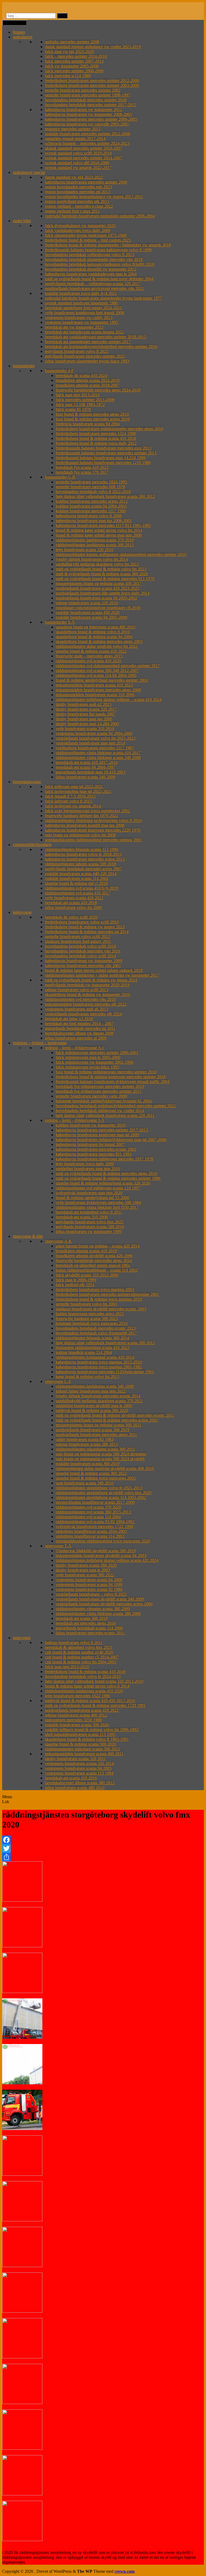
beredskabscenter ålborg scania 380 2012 (80, 1783)
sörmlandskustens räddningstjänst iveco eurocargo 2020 (103, 1541)
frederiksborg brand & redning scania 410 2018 (96, 438)
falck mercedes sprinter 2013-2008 (85, 400)
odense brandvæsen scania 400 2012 (76, 1715)
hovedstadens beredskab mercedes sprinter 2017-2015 (91, 105)
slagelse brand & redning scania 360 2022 (91, 1473)
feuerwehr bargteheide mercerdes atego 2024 (94, 1260)
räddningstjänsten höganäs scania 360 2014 (92, 1338)
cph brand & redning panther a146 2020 (79, 1652)
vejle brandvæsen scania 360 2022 (85, 1575)
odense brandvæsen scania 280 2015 (87, 1444)
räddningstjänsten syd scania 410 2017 (78, 893)
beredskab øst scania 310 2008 (82, 1217)
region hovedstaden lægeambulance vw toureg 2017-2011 (94, 197)
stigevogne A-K (58, 1241)
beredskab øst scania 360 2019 (82, 1618)
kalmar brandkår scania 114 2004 (84, 1352)
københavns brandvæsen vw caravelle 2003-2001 (87, 124)
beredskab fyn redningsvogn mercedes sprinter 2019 (100, 1086)
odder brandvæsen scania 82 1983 (85, 1439)
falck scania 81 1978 (73, 409)
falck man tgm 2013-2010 (78, 395)
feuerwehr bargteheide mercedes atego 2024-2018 (98, 390)
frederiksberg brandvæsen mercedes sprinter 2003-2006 (92, 85)
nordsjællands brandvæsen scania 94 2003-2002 (96, 598)
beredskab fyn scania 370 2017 (82, 472)
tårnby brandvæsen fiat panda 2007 (86, 714)
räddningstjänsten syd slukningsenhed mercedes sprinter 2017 (108, 666)
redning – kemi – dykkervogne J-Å (75, 1120)
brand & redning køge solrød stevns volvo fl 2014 (87, 1686)
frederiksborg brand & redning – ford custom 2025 (88, 240)
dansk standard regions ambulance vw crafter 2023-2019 (93, 47)
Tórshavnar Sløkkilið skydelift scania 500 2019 (96, 1551)
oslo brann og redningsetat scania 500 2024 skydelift (100, 1459)
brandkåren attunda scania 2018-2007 (88, 385)
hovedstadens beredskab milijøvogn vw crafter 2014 (100, 1111)
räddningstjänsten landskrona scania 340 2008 (95, 1386)
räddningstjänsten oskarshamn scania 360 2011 (95, 1449)
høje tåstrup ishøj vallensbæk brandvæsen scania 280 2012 (105, 496)
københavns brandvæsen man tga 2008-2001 (94, 521)
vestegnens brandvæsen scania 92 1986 (89, 1589)
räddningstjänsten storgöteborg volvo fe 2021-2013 (99, 1488)
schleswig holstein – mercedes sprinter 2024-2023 (87, 143)
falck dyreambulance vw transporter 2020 (80, 226)
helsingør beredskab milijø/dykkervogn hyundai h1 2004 (104, 1101)
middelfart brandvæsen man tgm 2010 (88, 1169)
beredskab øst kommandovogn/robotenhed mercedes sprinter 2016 (101, 346)
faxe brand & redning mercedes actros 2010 (93, 419)
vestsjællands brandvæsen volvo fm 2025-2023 (96, 738)
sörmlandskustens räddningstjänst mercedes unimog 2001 (93, 840)
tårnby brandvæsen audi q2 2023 (84, 704)
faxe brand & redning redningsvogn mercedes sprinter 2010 (106, 1072)
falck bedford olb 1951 (75, 1285)
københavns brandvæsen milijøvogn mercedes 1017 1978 (104, 1159)
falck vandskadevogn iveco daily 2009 (78, 230)
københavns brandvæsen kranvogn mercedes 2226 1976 (93, 830)
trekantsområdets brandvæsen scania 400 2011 (84, 1754)
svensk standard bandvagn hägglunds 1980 (81, 303)
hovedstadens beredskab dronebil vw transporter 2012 (91, 269)
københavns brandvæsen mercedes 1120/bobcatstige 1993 (105, 1372)
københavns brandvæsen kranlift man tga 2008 (85, 825)
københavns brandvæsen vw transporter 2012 (84, 109)
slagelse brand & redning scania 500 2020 (80, 1744)
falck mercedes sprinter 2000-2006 (74, 71)
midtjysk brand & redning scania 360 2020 (92, 1410)
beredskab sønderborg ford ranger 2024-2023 (83, 308)
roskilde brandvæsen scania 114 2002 (77, 878)
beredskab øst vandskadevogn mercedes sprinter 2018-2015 (95, 337)
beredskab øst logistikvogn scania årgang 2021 (84, 332)
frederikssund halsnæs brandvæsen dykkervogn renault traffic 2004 (113, 1082)
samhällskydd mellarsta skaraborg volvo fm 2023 (97, 564)
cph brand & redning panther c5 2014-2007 (82, 1657)
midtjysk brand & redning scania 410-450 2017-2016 (90, 1701)
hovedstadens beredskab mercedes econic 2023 (96, 1328)
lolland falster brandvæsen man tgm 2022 (91, 1391)
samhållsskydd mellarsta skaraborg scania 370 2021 (99, 1401)
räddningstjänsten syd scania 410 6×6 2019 (82, 888)
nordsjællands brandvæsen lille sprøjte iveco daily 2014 (103, 593)
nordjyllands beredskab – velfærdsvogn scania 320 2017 (93, 284)
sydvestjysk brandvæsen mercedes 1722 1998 (94, 1526)
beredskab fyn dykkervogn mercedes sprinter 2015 (99, 1091)
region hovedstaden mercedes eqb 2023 (78, 187)
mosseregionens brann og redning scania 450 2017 (99, 583)
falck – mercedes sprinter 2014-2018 (76, 56)
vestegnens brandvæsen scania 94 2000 (89, 1580)
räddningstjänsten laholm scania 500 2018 (80, 864)
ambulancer (23, 37)
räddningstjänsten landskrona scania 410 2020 (84, 1691)
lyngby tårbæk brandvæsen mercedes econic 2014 (98, 1396)
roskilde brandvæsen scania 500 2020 (77, 1725)
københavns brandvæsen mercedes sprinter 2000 (86, 182)
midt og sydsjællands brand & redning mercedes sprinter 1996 (108, 1178)
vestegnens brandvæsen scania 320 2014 (79, 1763)
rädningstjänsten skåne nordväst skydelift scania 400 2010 (105, 1468)
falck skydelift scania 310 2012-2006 (87, 1275)
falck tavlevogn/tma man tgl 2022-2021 (78, 791)
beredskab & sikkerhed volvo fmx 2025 (79, 1647)
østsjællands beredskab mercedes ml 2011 (80, 1028)
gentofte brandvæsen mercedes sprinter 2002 (83, 90)
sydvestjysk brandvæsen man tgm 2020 (89, 1193)
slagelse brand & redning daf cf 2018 (76, 883)
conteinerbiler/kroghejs (32, 845)
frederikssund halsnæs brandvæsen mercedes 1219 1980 (103, 463)
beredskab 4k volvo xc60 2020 (71, 917)
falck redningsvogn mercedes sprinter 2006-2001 (97, 1053)
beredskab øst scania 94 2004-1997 (86, 767)
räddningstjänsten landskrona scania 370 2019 (95, 540)
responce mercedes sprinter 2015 (73, 129)
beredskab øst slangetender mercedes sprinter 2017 (88, 342)
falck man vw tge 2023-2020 (69, 51)
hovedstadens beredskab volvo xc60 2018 (80, 946)
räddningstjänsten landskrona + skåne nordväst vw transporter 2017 (102, 975)
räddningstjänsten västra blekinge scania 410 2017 (98, 753)
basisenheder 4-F (59, 371)
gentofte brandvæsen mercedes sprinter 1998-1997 (88, 95)
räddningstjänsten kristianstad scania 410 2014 (95, 1357)
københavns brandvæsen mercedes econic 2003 (96, 1149)
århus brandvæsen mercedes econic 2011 (90, 1633)
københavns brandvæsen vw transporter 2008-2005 (89, 114)
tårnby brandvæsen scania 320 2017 (86, 709)
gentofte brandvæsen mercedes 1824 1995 (91, 482)
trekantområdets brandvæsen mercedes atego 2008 (98, 690)
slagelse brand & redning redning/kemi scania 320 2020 (103, 1183)
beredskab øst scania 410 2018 (71, 903)
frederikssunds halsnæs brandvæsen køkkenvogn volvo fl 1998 (98, 250)
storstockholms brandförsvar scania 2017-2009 (95, 1502)
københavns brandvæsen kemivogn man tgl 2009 (97, 1135)
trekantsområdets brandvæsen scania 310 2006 (95, 695)
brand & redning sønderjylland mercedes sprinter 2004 (102, 680)
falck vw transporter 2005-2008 (72, 66)
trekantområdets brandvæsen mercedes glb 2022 (86, 1004)
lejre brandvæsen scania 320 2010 (84, 550)
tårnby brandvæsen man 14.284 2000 (87, 724)
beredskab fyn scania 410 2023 (82, 467)
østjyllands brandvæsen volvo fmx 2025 (90, 1222)
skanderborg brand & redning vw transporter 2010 (88, 994)
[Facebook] (103, 1840)
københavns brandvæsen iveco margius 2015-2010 (99, 1362)
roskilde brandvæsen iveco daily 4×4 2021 (81, 293)
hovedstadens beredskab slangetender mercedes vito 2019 (94, 259)
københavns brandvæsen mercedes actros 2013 (85, 859)
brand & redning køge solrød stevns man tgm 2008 (99, 535)
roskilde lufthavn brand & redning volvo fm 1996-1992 (92, 1730)
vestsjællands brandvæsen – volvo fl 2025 (91, 1594)
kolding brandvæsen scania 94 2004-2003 (91, 506)
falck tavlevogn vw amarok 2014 (73, 806)
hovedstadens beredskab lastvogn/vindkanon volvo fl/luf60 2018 (100, 264)
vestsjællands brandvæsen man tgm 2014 (90, 743)
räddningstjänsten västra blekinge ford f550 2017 (97, 1207)
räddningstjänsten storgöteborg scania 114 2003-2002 (101, 1497)
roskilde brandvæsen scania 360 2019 (88, 1464)
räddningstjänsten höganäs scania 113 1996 (82, 849)
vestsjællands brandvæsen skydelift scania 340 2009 (100, 1599)
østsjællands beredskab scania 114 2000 (89, 1628)
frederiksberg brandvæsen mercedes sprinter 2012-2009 (92, 80)
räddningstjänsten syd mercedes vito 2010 (80, 999)
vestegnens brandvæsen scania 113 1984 (79, 1773)
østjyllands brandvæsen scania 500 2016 (90, 1227)
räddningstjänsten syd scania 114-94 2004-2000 (96, 675)
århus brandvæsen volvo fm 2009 (73, 907)
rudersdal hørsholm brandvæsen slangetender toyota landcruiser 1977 (104, 298)
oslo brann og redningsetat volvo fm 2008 (80, 835)
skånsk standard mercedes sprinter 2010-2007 (84, 148)
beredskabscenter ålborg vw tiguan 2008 (79, 1033)
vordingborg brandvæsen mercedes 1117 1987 (95, 748)
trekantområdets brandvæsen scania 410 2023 (94, 685)
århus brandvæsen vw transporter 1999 (89, 1231)
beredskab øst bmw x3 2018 (69, 1019)
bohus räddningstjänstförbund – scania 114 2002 (97, 1270)
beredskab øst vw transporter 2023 (74, 327)
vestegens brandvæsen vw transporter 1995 (82, 322)
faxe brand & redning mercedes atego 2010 (92, 414)
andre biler (22, 221)
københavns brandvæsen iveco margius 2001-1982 (99, 1367)
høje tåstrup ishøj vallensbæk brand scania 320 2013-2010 (94, 1681)
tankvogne (22, 1638)
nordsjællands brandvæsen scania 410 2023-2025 (98, 588)
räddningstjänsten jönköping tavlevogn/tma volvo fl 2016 (93, 820)
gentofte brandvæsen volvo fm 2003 (86, 1304)
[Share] (103, 1857)
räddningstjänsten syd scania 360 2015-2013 (93, 1512)
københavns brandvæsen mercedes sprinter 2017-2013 (102, 1130)
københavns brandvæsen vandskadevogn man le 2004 (91, 274)
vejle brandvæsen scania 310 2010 (85, 728)
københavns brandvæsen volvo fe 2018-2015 (83, 854)
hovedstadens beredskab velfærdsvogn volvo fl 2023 (90, 255)
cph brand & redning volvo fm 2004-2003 (81, 1662)
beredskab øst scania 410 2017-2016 (87, 762)
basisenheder (24, 366)
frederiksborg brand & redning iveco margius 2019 (99, 1299)
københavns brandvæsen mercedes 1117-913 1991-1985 (103, 525)
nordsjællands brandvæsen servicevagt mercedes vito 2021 (95, 288)
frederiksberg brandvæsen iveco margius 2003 (95, 1289)
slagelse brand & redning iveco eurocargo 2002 (96, 1478)
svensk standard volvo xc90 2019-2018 (78, 153)
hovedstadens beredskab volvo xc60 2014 (80, 956)
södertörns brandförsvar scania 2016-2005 (91, 1531)
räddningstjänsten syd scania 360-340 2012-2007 (97, 670)
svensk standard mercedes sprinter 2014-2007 (84, 158)
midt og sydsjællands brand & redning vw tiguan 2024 (91, 980)
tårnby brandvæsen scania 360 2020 (86, 1565)
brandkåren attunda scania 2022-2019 (88, 380)
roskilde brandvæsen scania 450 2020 (88, 612)
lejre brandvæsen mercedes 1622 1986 (78, 1696)
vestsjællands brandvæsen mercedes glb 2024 (83, 1014)
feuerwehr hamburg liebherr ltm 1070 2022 (82, 816)
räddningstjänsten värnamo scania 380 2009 (93, 1609)
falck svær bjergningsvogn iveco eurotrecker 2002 (87, 811)
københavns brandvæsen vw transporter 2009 (84, 961)
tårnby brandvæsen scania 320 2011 (75, 1759)
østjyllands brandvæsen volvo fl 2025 (77, 351)
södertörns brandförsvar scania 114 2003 (90, 1536)
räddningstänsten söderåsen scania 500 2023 (82, 1749)
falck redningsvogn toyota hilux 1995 (87, 1067)
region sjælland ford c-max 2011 (72, 211)
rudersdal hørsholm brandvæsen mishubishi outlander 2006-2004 (100, 216)
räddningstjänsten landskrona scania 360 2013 (95, 545)
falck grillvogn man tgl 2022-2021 (74, 787)
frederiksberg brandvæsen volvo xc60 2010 (82, 922)
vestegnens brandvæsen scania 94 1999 (89, 1584)
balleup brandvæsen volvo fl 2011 (74, 1643)
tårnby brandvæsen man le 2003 (83, 1570)
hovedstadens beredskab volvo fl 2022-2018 (93, 492)
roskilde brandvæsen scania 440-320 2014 (81, 874)
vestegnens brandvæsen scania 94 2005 (78, 1768)
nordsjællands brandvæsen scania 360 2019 (93, 1430)
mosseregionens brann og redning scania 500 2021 (99, 1425)
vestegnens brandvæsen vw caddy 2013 (79, 317)
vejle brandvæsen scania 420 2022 (74, 898)
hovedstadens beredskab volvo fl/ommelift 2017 (96, 1333)
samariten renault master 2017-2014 (75, 138)
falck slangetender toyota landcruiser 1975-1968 (86, 235)
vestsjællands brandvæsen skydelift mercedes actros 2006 (104, 1604)
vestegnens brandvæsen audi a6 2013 (77, 1009)
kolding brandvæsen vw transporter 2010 (91, 1125)
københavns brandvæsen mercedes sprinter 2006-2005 (91, 119)
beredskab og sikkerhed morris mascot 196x (93, 1265)
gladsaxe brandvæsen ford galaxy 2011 (78, 941)
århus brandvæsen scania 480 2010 (75, 1788)
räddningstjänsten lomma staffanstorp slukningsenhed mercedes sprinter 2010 (121, 554)
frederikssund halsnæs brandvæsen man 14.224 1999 (101, 458)
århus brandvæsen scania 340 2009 (85, 777)
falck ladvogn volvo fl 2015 (69, 801)
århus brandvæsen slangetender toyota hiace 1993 (87, 361)
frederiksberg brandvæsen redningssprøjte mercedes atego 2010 (109, 429)
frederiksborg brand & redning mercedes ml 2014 (87, 932)
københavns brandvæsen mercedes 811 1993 (94, 1154)
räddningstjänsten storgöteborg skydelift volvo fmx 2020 (104, 1493)
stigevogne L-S (58, 1381)
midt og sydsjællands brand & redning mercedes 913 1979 (105, 579)
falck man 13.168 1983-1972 (80, 404)
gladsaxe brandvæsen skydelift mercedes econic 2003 (101, 1309)
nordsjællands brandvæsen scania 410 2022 (82, 1710)
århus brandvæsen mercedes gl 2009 (76, 1038)
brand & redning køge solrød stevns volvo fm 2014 (99, 530)
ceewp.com (124, 2571)
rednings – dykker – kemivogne (40, 1043)
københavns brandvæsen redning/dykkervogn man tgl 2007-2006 (111, 1140)
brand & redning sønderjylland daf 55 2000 (92, 1198)
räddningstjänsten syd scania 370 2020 (88, 1507)
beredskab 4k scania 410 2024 (81, 375)
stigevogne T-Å (58, 1546)
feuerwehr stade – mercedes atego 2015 (89, 656)
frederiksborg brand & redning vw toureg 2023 (85, 927)
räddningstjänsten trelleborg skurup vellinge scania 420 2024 (107, 1560)
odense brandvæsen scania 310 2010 (87, 603)
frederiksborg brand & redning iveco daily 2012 (96, 443)
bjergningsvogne (27, 782)
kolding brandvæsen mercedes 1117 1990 (91, 511)
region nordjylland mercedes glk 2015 (77, 201)
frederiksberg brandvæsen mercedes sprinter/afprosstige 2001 (107, 1294)
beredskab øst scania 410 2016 (71, 1778)
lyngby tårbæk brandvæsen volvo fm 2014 (92, 559)
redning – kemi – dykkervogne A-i (74, 1048)
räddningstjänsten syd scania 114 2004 (88, 1517)
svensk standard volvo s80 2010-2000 (77, 163)
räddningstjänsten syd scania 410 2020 (88, 661)
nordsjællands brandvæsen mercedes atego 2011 (96, 1435)
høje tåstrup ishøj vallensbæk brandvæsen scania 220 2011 (105, 1115)
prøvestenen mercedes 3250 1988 (73, 1720)
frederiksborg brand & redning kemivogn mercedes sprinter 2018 (111, 1077)
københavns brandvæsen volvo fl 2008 (89, 516)
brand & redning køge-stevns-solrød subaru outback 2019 (94, 970)
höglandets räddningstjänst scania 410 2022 (93, 1348)
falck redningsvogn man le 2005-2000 (88, 1057)
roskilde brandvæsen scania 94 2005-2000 (91, 617)
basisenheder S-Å (60, 622)
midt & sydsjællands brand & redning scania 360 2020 (102, 574)
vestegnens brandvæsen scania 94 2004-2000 (94, 733)
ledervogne (22, 912)
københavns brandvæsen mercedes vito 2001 (83, 965)
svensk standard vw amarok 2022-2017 (78, 168)
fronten (19, 32)
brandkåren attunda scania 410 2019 (86, 1251)
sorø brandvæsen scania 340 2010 (84, 1483)
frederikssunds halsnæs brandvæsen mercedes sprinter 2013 (106, 453)
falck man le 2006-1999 (76, 1280)
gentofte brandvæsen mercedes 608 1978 (90, 487)
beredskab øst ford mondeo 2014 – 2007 (79, 1023)
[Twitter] (103, 1848)
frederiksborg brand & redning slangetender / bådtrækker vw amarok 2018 (108, 245)
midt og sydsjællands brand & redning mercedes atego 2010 (106, 1173)
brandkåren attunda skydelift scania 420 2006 (94, 1256)
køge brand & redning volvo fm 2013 (87, 1377)
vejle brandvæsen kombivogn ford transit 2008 (84, 313)
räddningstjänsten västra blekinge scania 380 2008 (98, 1613)
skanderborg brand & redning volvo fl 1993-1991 (87, 1739)
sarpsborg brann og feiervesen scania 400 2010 (95, 627)
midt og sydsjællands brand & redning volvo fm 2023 (101, 569)
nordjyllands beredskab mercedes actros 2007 (83, 869)
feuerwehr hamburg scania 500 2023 (87, 1318)
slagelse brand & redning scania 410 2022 (91, 651)
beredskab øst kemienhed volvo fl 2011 (89, 1212)
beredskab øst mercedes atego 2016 (86, 1623)
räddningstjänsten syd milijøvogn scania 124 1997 (98, 1188)
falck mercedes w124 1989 (68, 76)
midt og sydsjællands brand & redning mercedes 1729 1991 (95, 1705)
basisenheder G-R (60, 477)
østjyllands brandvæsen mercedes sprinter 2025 (85, 356)
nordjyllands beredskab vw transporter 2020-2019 (87, 985)
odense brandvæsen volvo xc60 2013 (77, 990)
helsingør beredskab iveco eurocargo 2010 (92, 1323)
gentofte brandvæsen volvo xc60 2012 (78, 936)
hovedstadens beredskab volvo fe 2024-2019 (83, 1676)
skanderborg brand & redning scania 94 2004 (94, 637)
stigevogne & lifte (28, 1236)
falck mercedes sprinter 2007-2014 (74, 61)
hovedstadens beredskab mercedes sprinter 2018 (86, 100)
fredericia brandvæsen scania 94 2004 (88, 424)
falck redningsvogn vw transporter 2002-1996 (95, 1062)
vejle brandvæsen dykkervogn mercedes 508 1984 (98, 1202)
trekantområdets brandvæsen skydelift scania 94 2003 (101, 1555)
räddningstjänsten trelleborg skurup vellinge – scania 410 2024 (109, 699)
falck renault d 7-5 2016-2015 (70, 796)
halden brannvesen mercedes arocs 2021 (90, 1314)
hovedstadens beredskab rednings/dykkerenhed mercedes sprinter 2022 (116, 1106)
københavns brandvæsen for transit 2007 (90, 1144)
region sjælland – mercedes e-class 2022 (79, 206)
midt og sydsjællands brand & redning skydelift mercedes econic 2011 (115, 1415)
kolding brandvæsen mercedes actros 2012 (92, 501)
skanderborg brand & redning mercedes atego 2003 (99, 641)
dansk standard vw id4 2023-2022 (74, 177)
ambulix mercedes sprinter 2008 (72, 42)
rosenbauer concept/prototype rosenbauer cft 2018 (98, 608)
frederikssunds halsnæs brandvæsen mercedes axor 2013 (104, 448)
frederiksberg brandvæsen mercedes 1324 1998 (96, 433)
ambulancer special (29, 172)
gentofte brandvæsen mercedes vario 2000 (91, 1096)
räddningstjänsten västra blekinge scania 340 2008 (98, 758)
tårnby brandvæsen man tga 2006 (84, 719)
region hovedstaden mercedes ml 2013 (78, 192)
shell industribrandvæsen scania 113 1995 (80, 1734)
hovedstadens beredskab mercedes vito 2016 (83, 951)
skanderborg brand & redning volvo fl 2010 (93, 632)
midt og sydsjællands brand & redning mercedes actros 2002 (107, 1420)
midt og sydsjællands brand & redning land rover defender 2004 (99, 279)
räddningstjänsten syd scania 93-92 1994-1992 (95, 1522)
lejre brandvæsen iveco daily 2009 (85, 1164)
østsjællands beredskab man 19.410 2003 (91, 772)
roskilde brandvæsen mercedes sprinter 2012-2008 (88, 134)
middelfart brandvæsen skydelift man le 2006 (94, 1406)
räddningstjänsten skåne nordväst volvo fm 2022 (97, 646)
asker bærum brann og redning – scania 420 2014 (98, 1246)
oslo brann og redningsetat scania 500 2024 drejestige (101, 1454)
